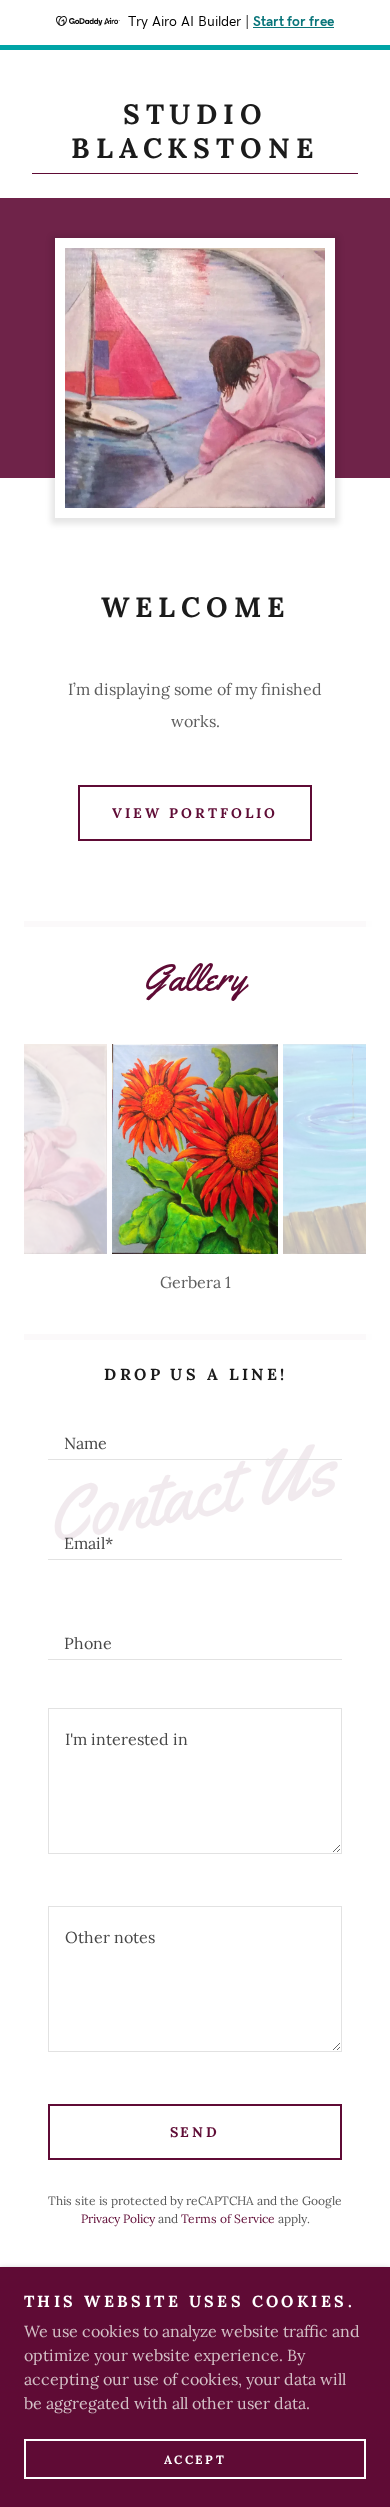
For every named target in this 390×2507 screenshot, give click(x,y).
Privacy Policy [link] (118, 2218)
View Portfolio (195, 813)
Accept (195, 2459)
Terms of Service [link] (228, 2218)
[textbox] (195, 1434)
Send (195, 2132)
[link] (195, 136)
